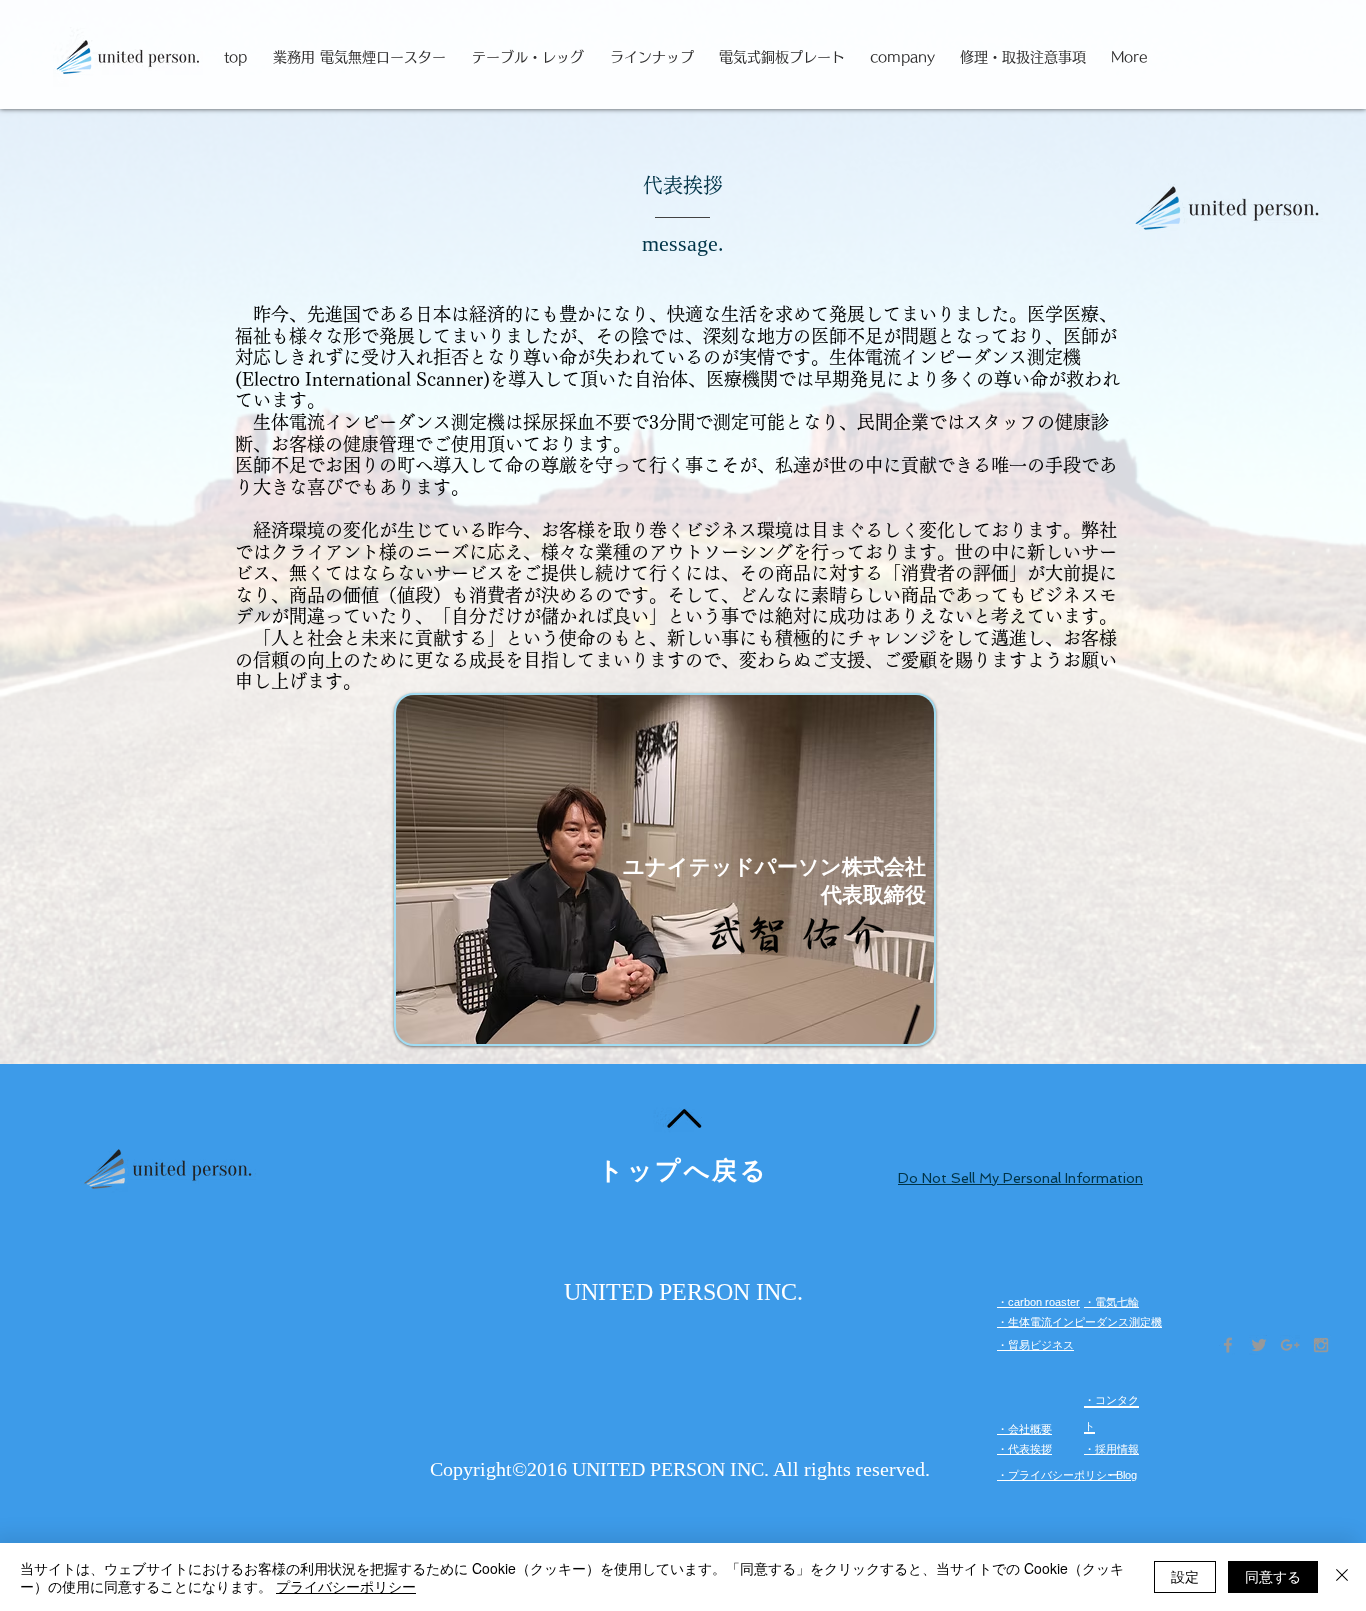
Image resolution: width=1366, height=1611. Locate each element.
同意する (1273, 1576)
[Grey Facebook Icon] (1228, 1345)
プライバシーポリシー (346, 1586)
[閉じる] (1342, 1577)
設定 (1185, 1576)
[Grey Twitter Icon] (1259, 1345)
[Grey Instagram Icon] (1321, 1345)
